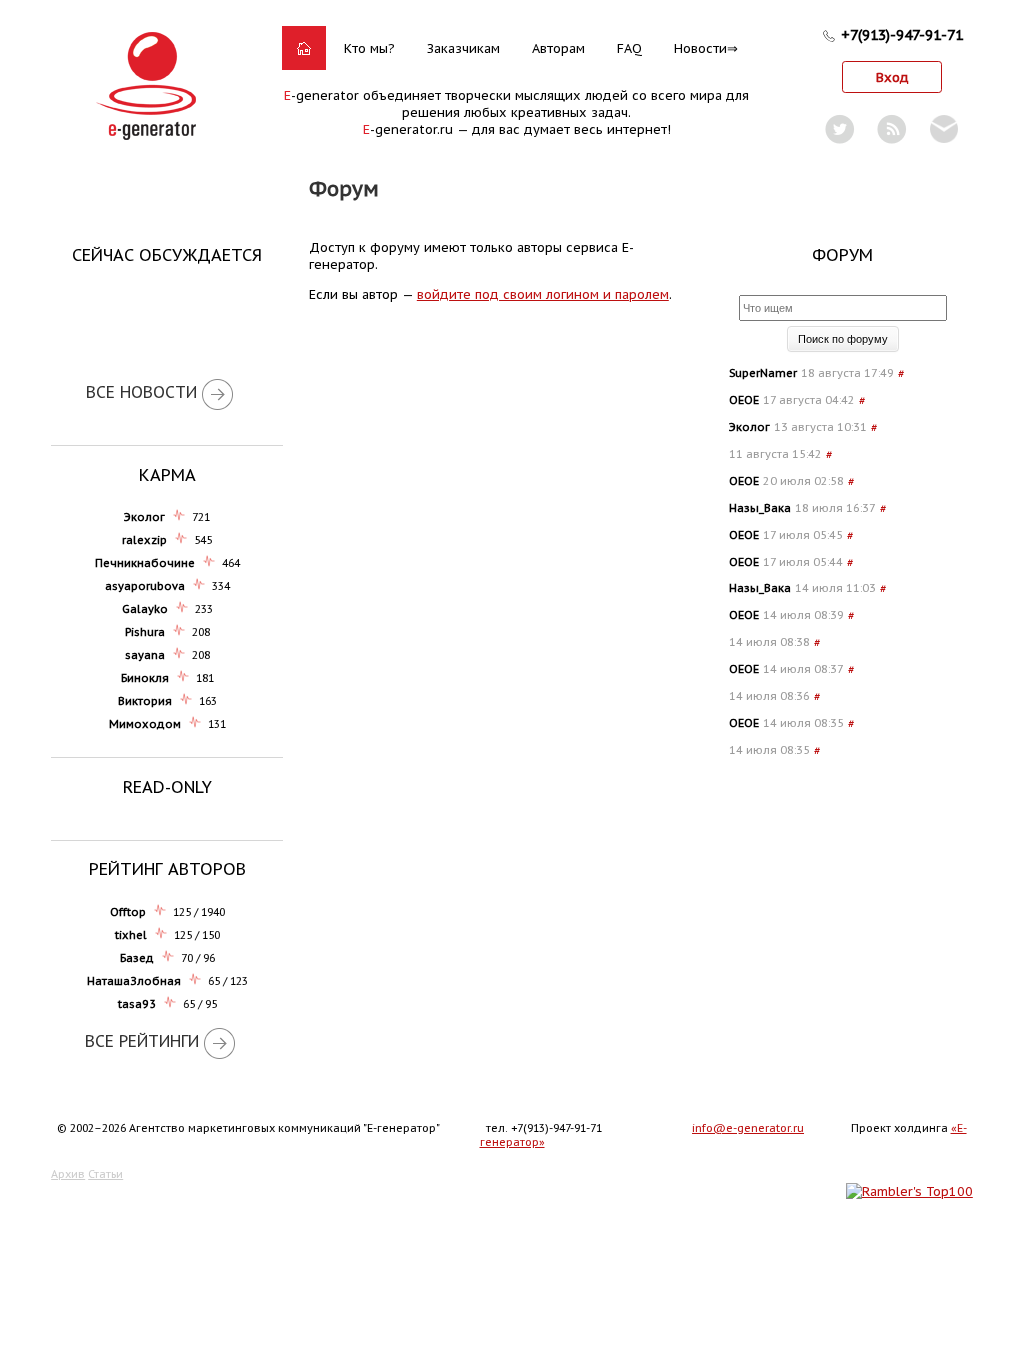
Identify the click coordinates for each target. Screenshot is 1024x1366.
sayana (145, 655)
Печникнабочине (145, 563)
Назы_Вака (760, 508)
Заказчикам (463, 48)
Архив (68, 1174)
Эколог (144, 517)
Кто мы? (369, 48)
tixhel (131, 935)
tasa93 (137, 1004)
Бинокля (145, 678)
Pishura (145, 632)
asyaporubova (145, 586)
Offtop (128, 912)
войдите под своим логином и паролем (543, 294)
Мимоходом (145, 724)
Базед (137, 958)
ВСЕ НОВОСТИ (141, 392)
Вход (892, 77)
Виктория (145, 701)
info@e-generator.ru (748, 1128)
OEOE (744, 400)
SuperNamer (763, 373)
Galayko (145, 609)
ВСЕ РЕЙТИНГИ (142, 1041)
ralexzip (144, 540)
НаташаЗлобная (134, 981)
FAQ (629, 48)
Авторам (558, 48)
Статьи (105, 1174)
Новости (700, 48)
